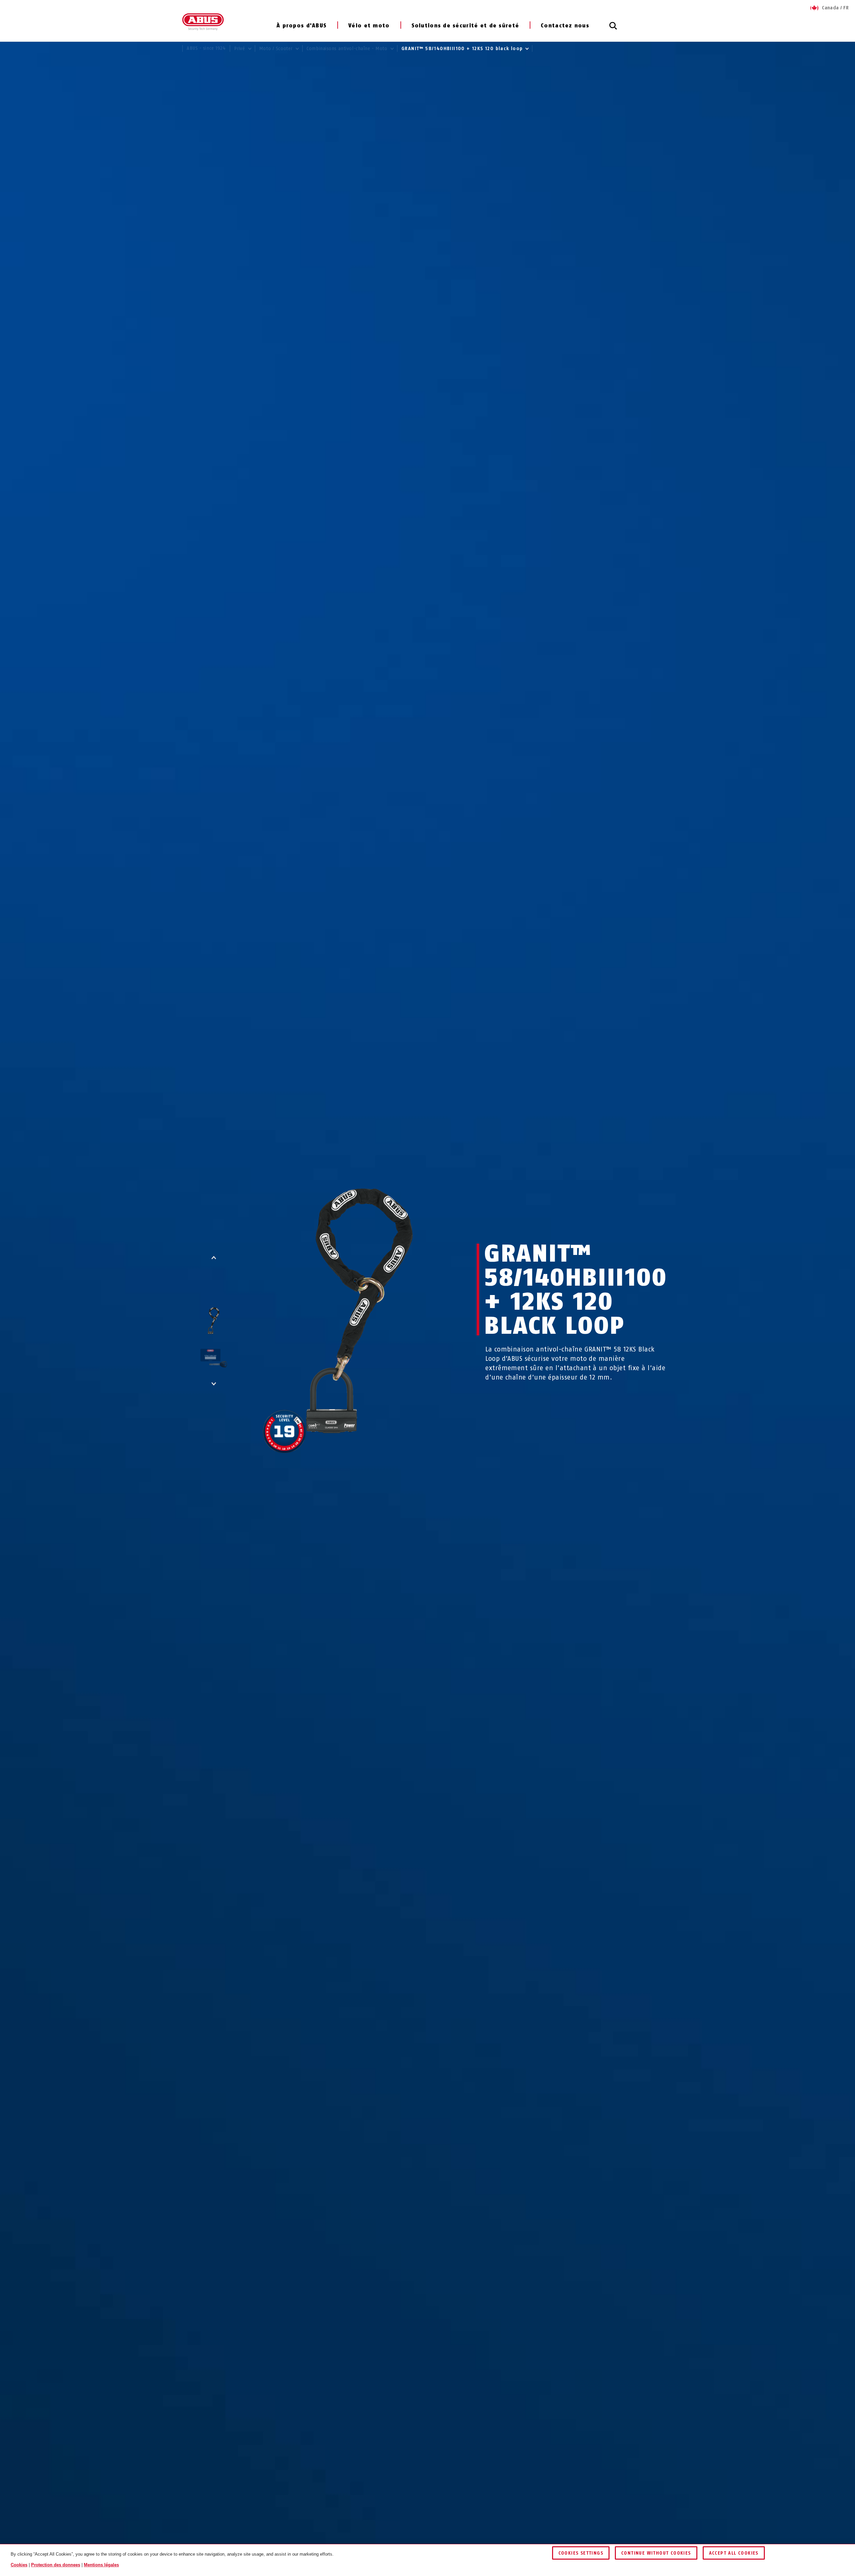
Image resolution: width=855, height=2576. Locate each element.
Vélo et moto (369, 26)
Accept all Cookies (734, 2553)
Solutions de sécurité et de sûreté (465, 26)
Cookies (19, 2565)
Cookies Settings (581, 2553)
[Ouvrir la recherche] (613, 29)
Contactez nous (565, 26)
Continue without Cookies (656, 2553)
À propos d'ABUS (302, 26)
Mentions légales (101, 2565)
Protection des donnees (56, 2565)
